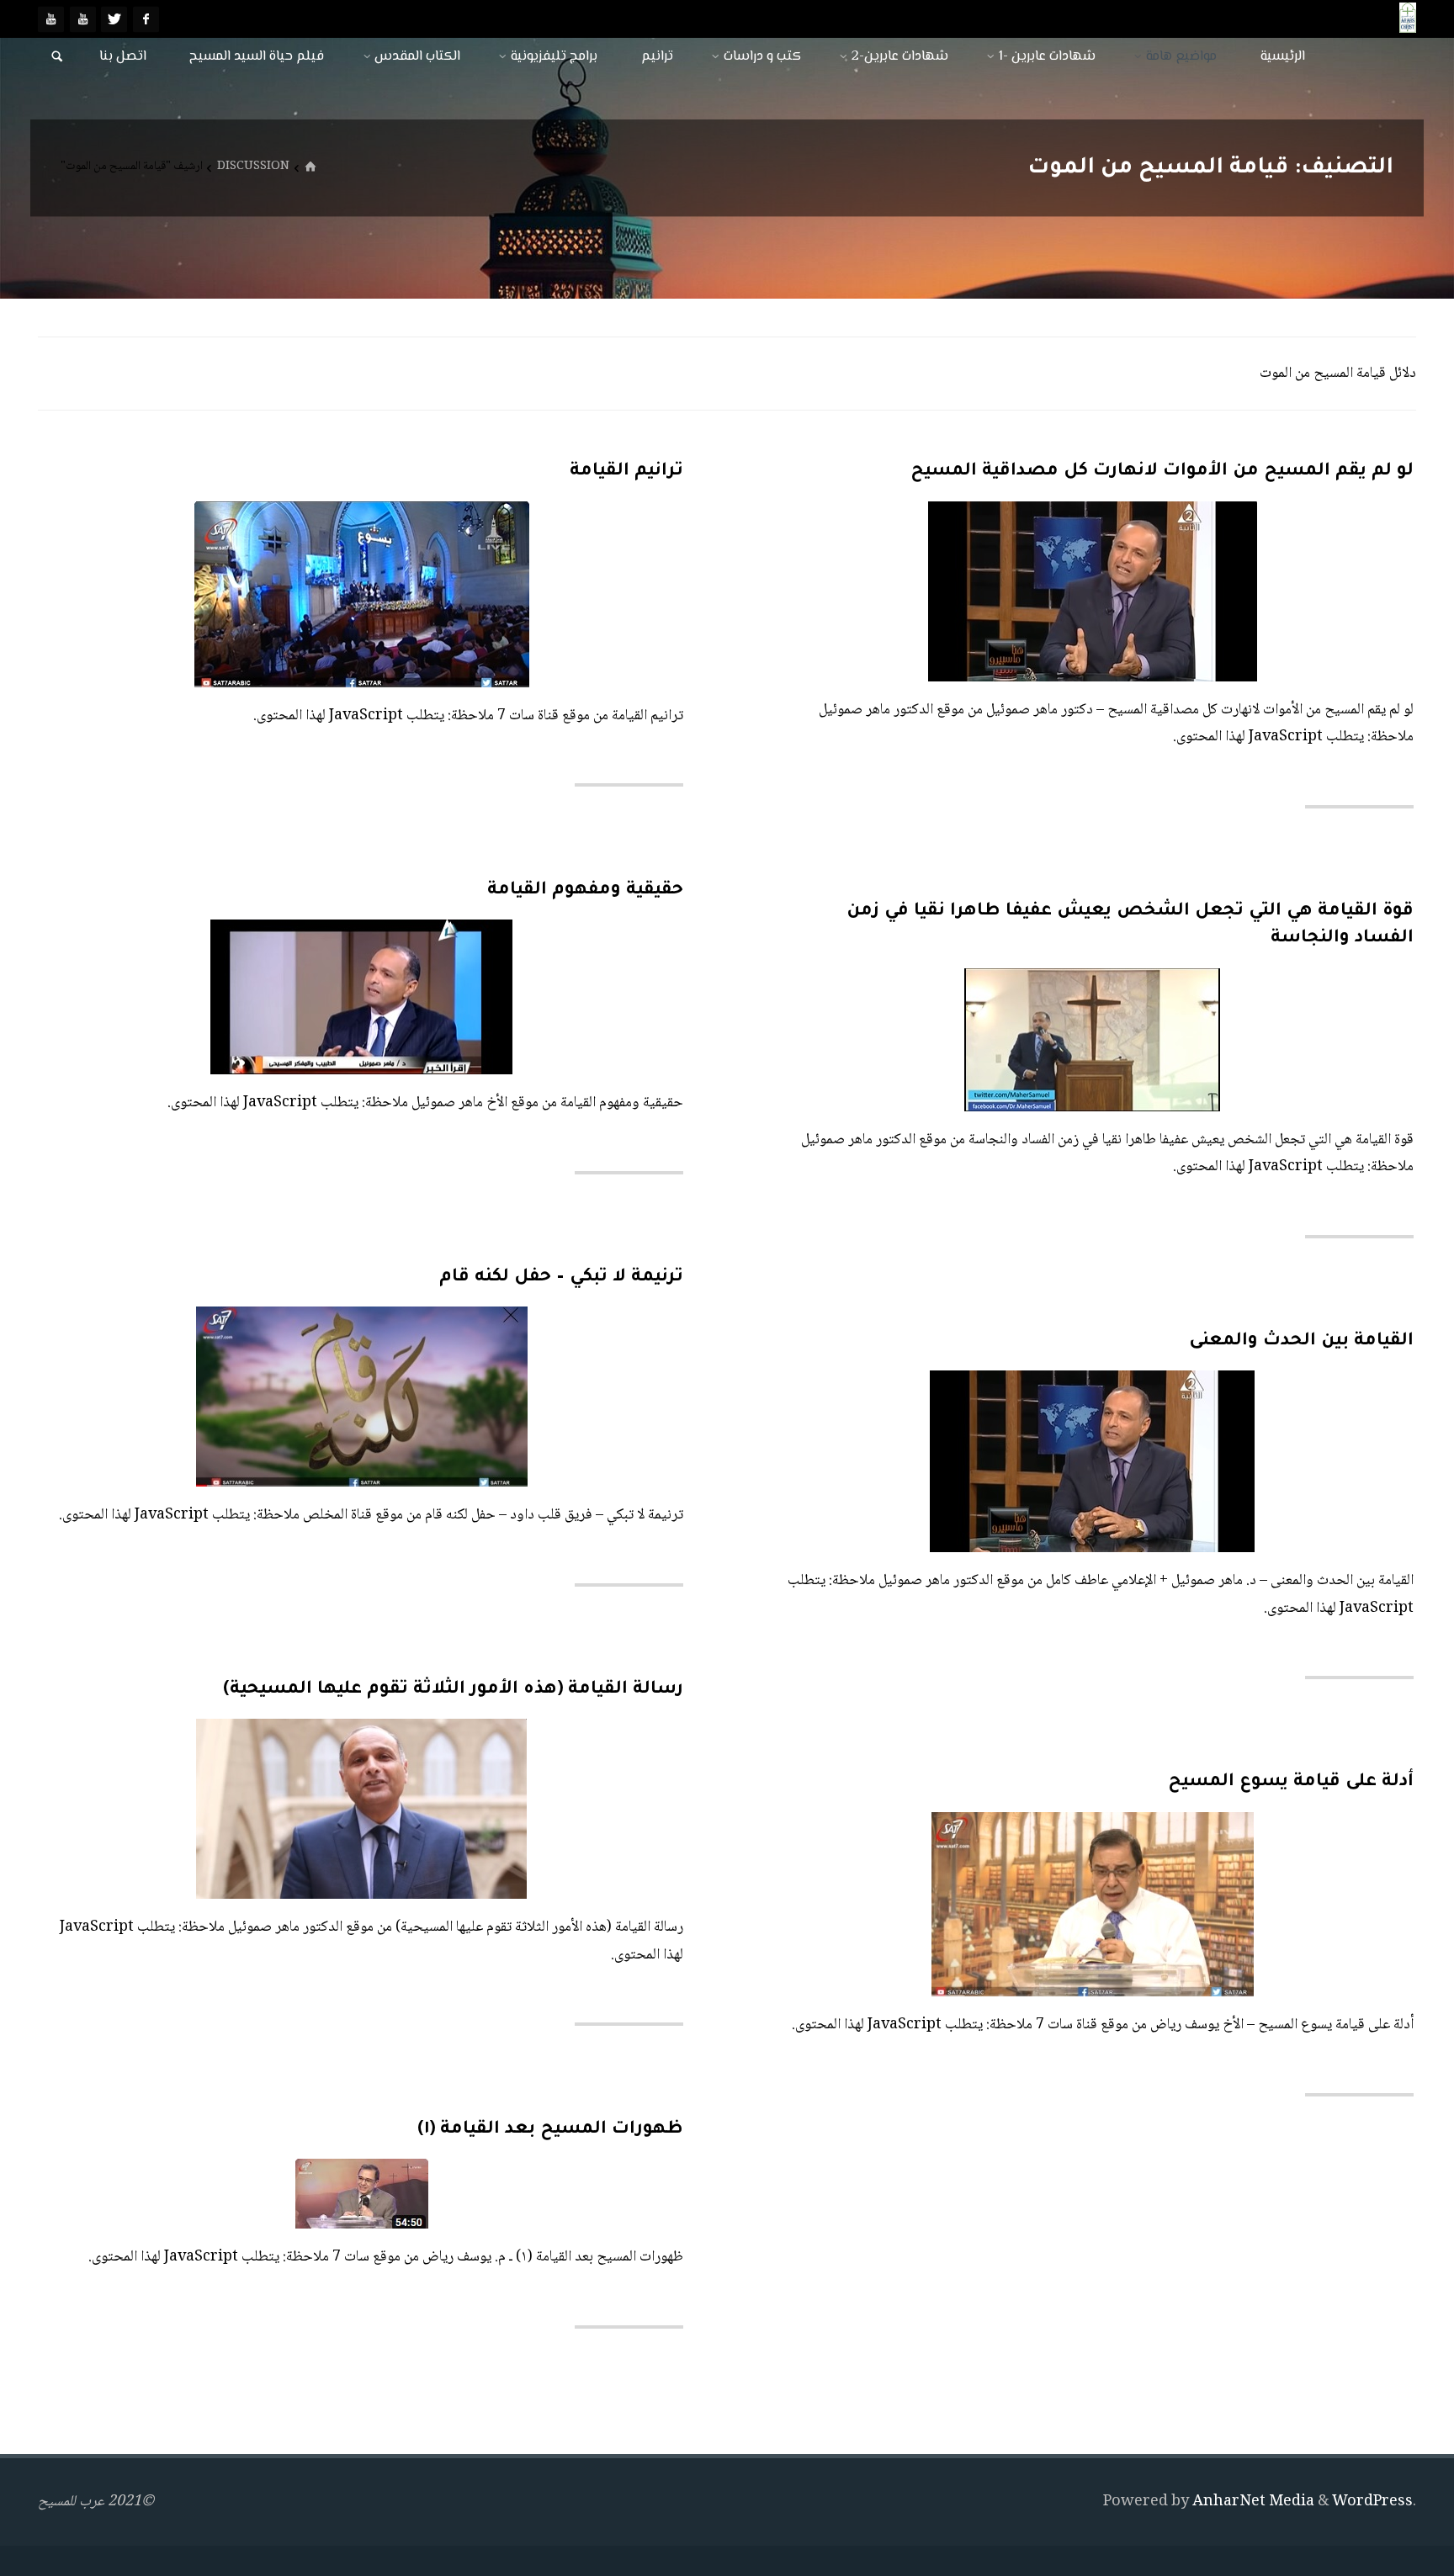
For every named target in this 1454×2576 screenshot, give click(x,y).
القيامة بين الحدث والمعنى (1301, 1341)
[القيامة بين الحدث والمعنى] (935, 1461)
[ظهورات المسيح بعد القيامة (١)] (231, 2194)
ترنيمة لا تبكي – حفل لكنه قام (561, 1277)
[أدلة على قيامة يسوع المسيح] (935, 1904)
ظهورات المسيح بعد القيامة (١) (550, 2130)
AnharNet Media (1252, 2502)
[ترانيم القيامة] (201, 594)
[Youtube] (83, 19)
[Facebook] (146, 19)
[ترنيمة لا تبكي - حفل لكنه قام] (201, 1397)
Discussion (253, 167)
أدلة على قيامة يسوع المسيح (1291, 1782)
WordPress (1372, 2502)
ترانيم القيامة (626, 472)
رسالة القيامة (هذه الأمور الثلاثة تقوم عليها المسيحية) (453, 1690)
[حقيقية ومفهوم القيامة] (256, 997)
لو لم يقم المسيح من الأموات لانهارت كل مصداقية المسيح (1162, 472)
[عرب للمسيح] (1408, 19)
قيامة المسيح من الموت (661, 1755)
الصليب (617, 1343)
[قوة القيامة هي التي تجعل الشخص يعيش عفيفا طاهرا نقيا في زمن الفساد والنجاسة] (961, 1040)
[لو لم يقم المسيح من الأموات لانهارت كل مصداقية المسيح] (935, 591)
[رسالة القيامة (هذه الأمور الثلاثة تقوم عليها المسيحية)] (205, 1809)
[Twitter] (114, 19)
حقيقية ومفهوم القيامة (585, 890)
